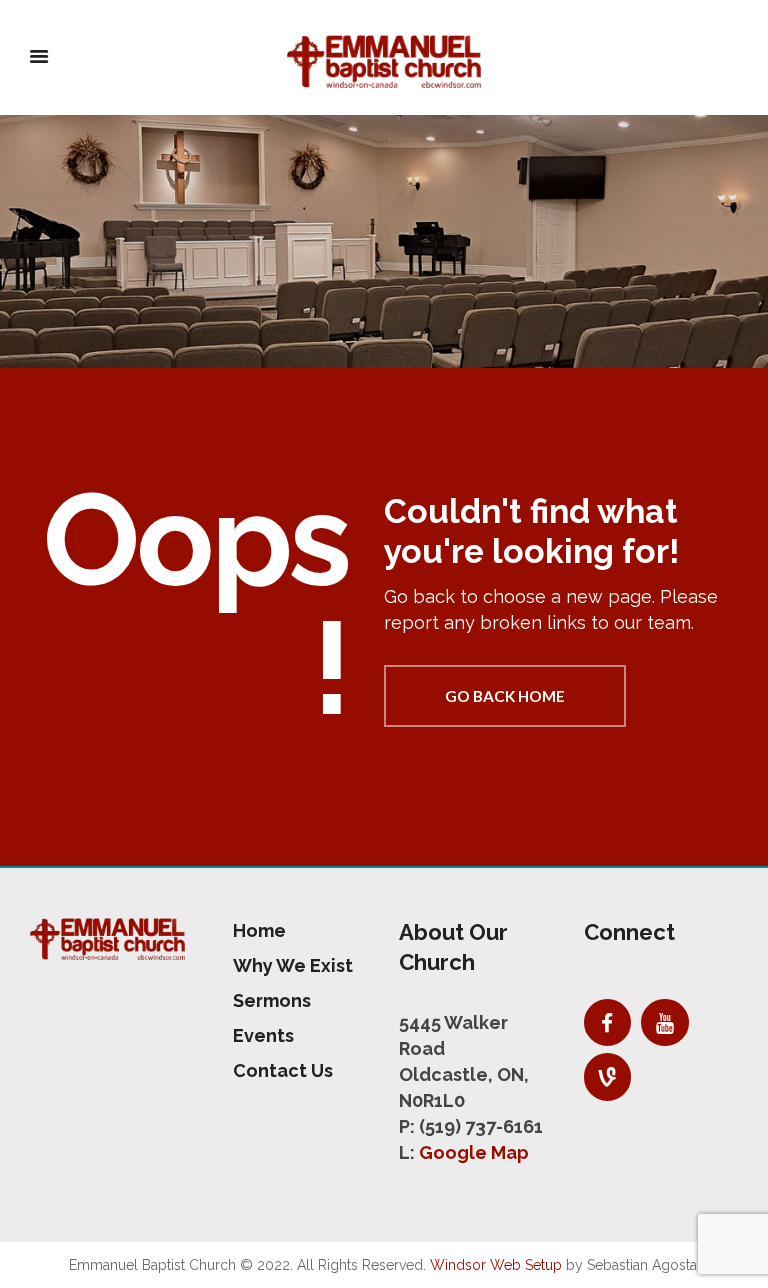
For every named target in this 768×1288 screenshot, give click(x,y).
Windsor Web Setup (496, 1265)
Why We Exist (293, 965)
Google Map (474, 1152)
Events (263, 1035)
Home (259, 930)
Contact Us (283, 1070)
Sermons (272, 1000)
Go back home (505, 696)
